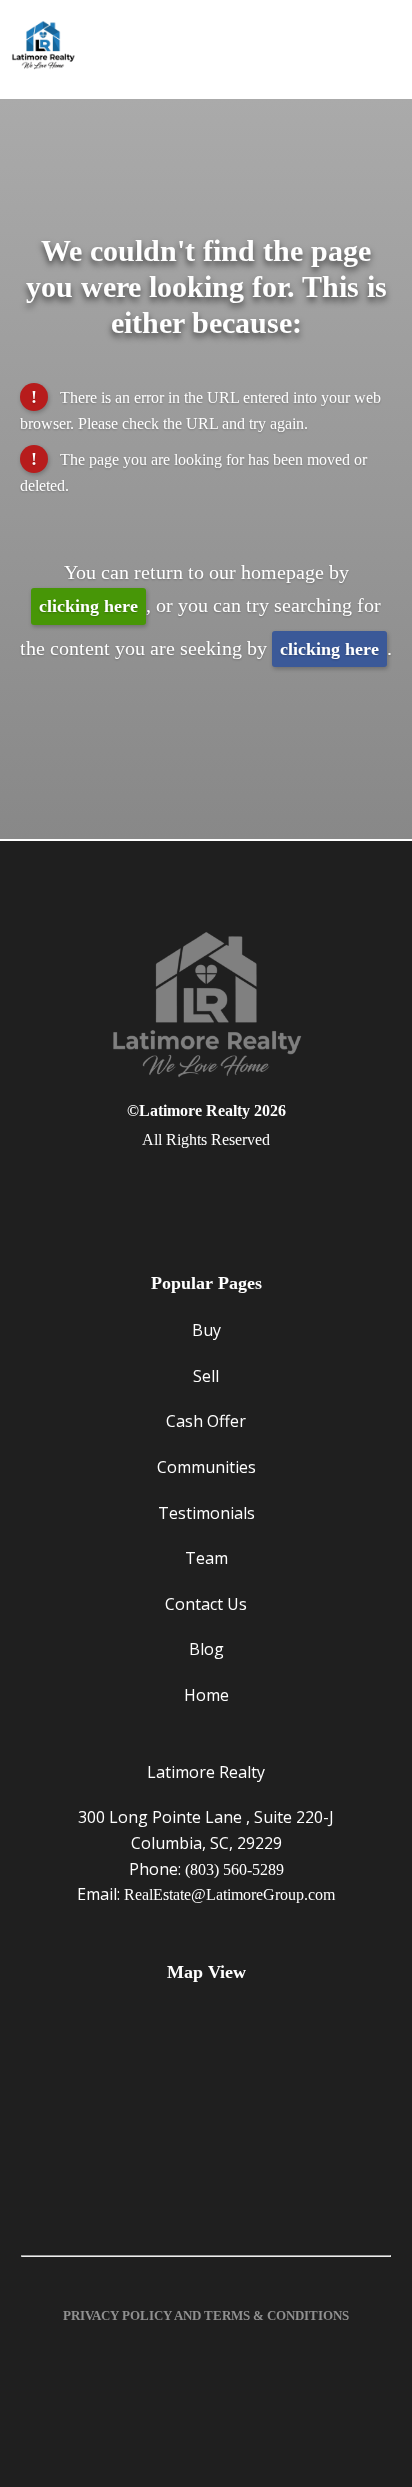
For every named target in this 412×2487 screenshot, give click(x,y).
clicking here (88, 606)
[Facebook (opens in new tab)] (206, 1191)
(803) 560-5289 (234, 1869)
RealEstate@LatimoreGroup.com (229, 1894)
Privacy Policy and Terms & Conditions (206, 2315)
